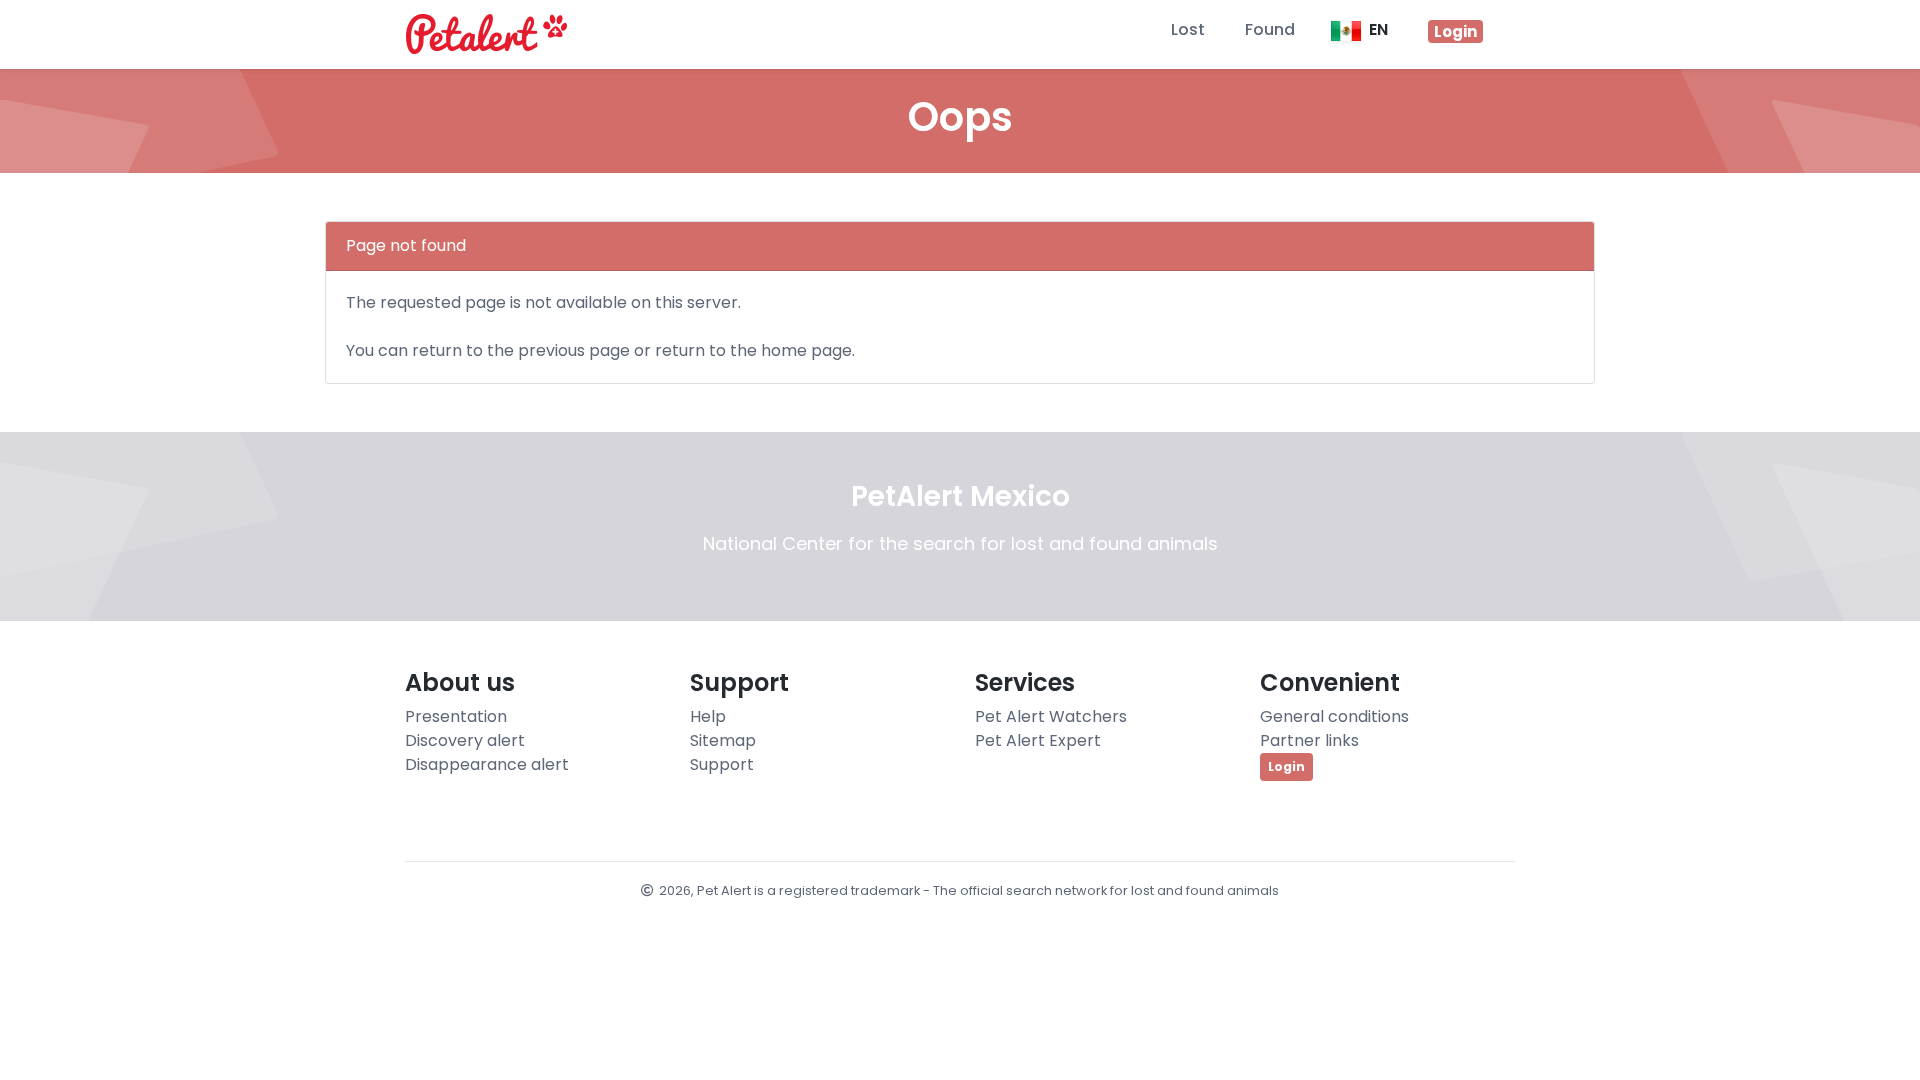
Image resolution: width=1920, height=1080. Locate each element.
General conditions (1334, 716)
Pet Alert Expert (1038, 740)
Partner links (1309, 740)
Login (1286, 766)
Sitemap (723, 740)
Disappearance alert (487, 764)
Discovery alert (465, 740)
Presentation (456, 716)
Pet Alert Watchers (1051, 716)
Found (1270, 29)
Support (722, 764)
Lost (1188, 29)
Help (708, 716)
